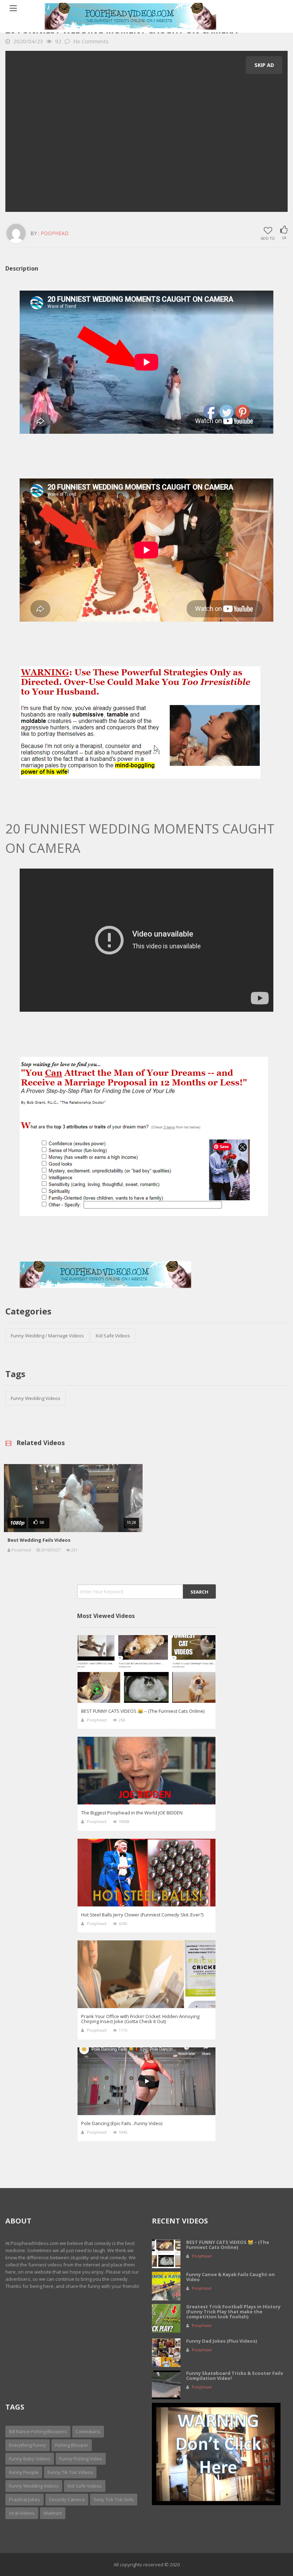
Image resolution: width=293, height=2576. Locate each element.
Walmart (53, 2513)
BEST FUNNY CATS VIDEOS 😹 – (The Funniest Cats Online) (143, 1711)
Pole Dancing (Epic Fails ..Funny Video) (122, 2123)
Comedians (88, 2431)
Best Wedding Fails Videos (39, 1540)
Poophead (55, 233)
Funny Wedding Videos (36, 1398)
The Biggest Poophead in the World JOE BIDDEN (132, 1813)
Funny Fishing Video (81, 2459)
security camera (67, 2499)
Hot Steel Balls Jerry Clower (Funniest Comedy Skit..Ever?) (142, 1915)
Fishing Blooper (72, 2445)
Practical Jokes (24, 2499)
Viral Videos (22, 2513)
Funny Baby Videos (30, 2459)
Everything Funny (28, 2445)
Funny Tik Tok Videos (70, 2472)
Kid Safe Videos (113, 1336)
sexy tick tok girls (114, 2499)
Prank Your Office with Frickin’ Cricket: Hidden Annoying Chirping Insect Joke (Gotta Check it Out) (140, 2019)
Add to (268, 238)
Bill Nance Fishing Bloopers (38, 2431)
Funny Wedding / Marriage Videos (47, 1336)
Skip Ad (264, 65)
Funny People (24, 2472)
